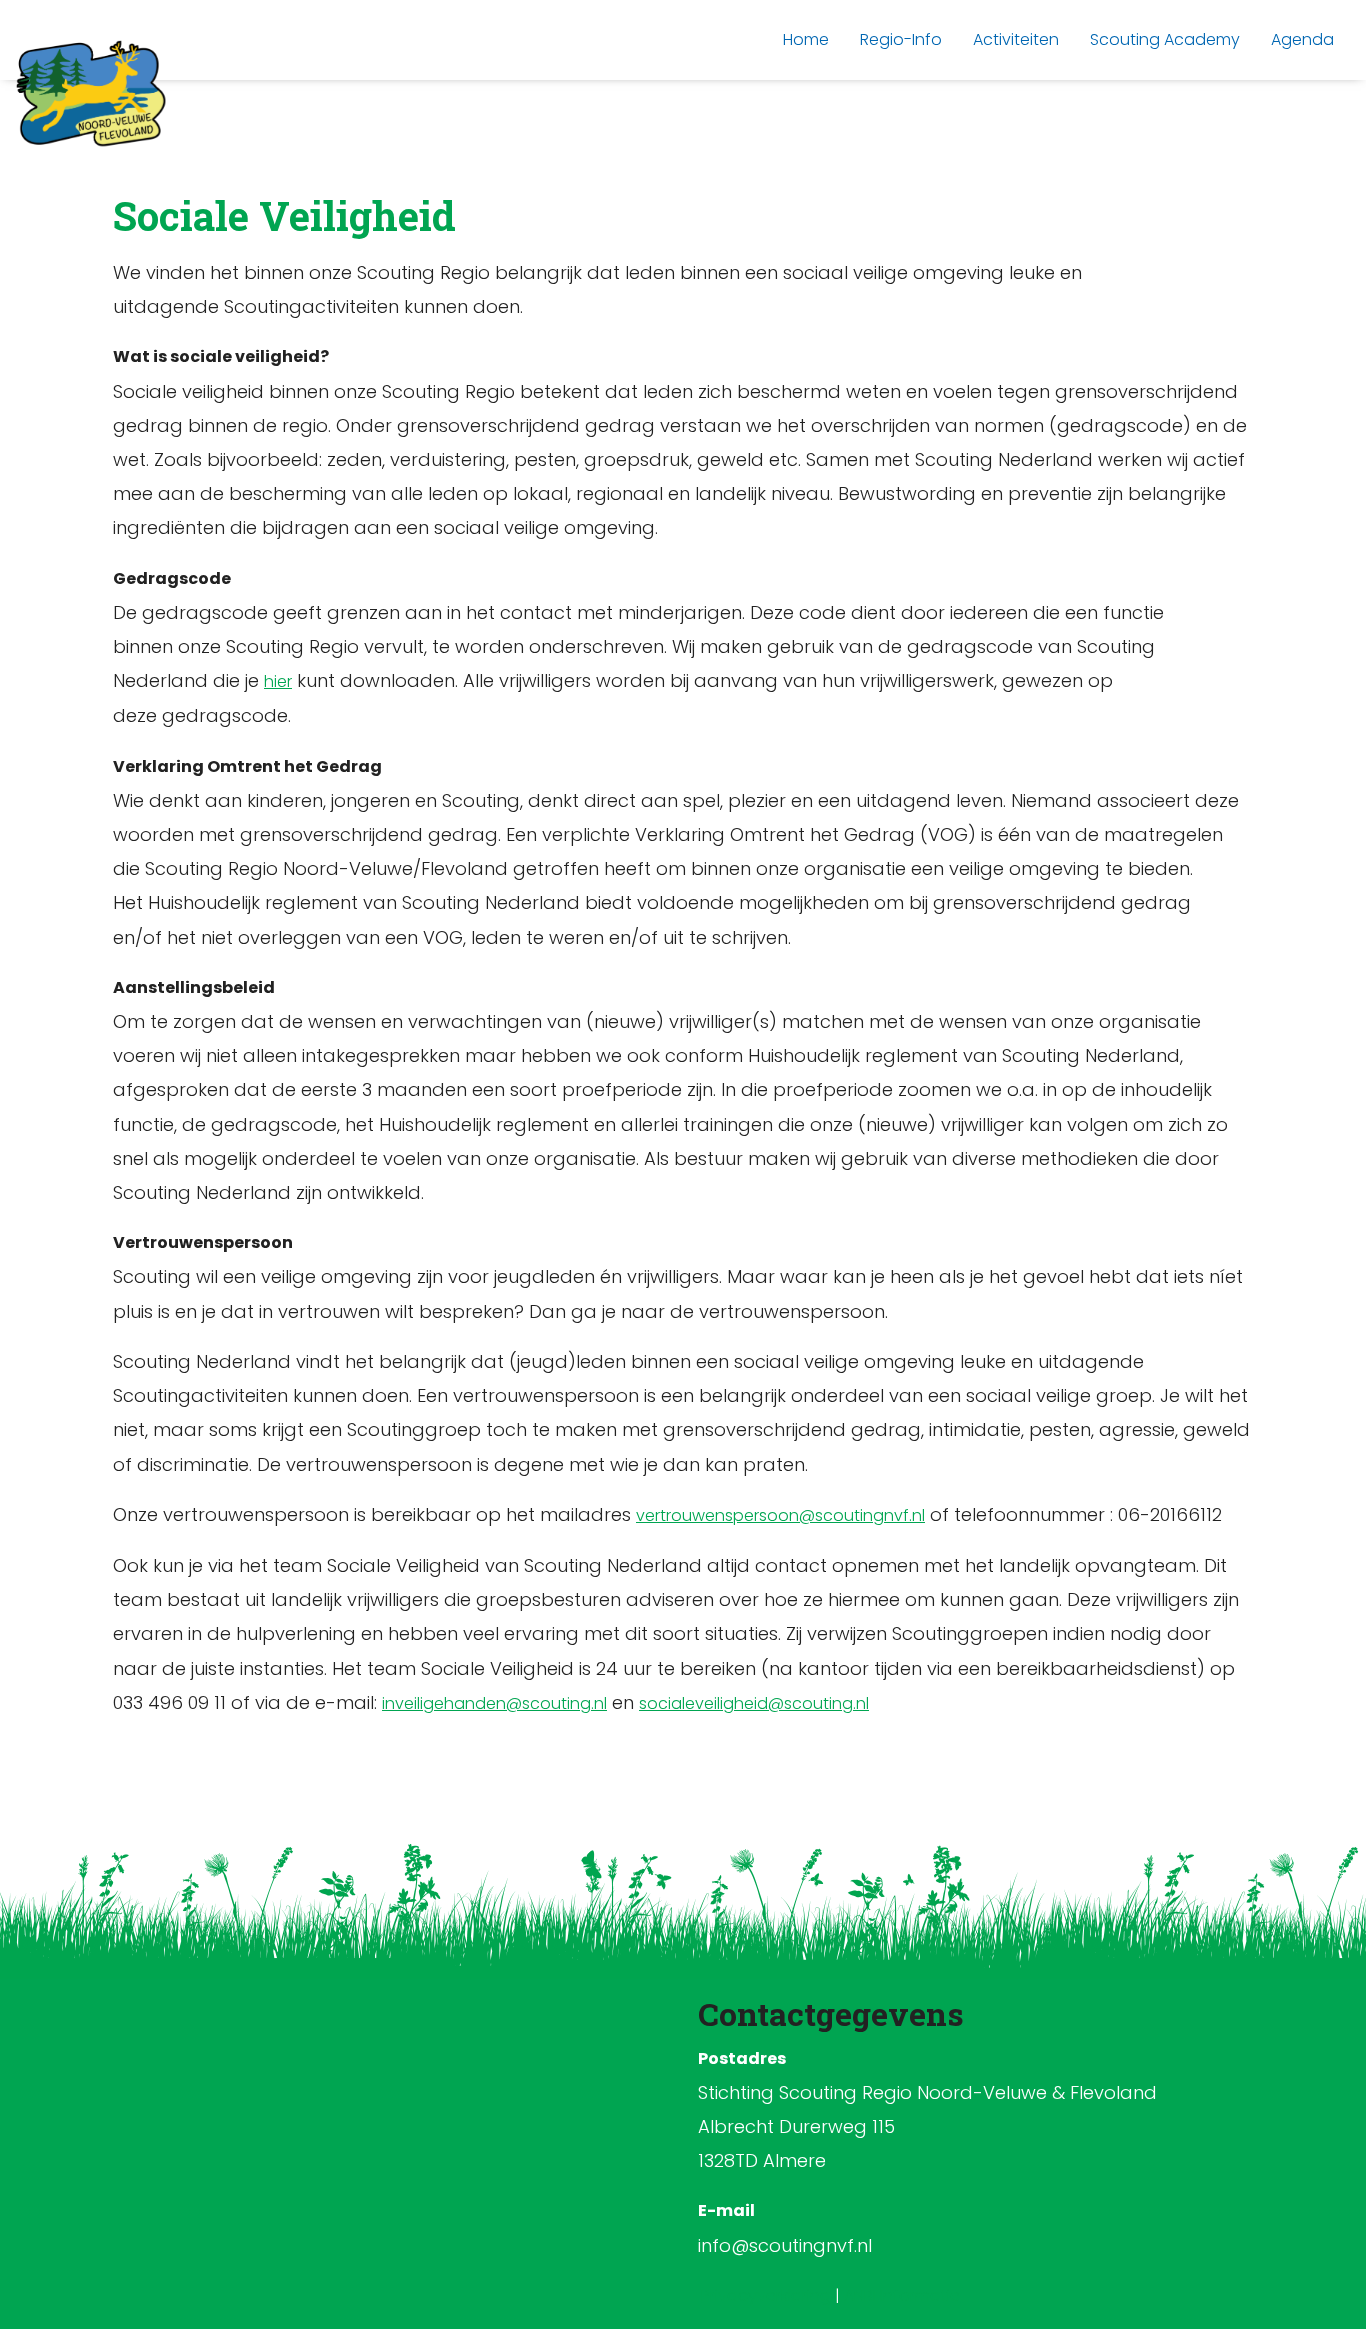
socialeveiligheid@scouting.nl (754, 1703)
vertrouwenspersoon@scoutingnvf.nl (780, 1515)
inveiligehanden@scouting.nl (494, 1703)
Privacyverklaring (768, 2295)
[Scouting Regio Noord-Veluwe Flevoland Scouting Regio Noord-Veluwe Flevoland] (91, 93)
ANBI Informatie (902, 2295)
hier (278, 681)
